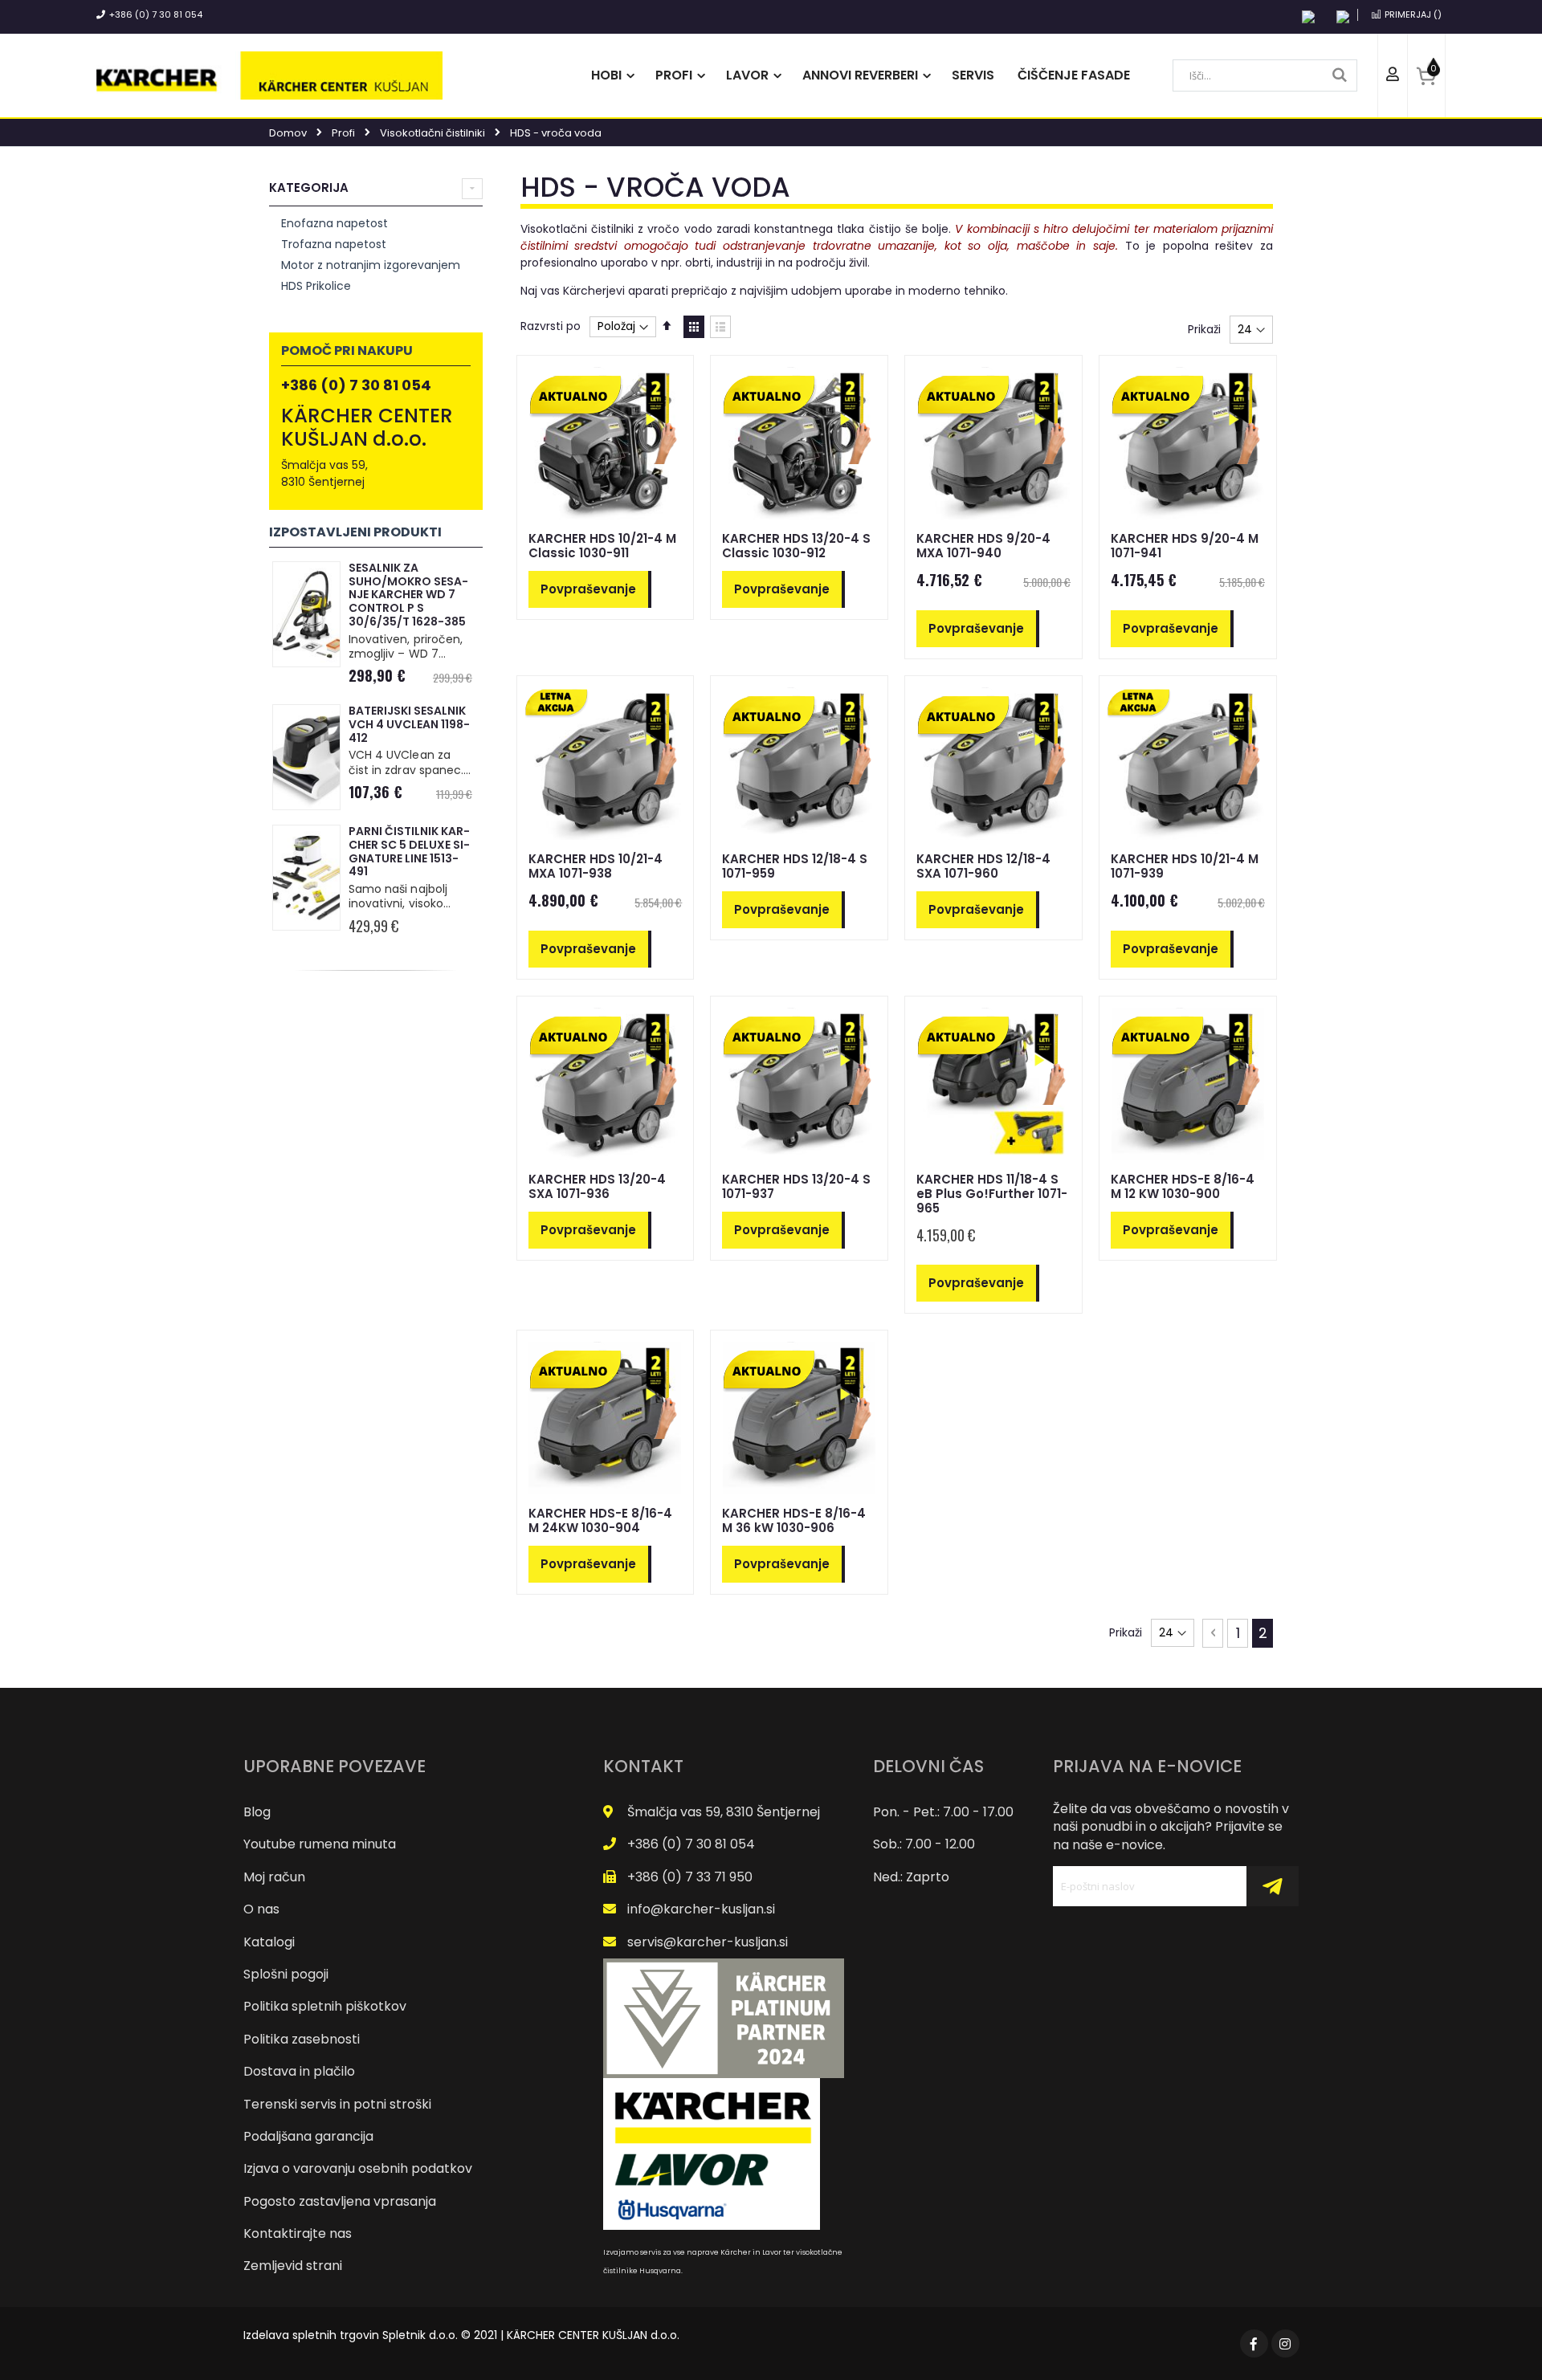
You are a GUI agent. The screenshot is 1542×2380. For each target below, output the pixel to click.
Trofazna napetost (334, 244)
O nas (261, 1909)
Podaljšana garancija (308, 2136)
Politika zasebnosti (302, 2039)
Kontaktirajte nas (298, 2233)
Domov (288, 133)
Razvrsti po (551, 326)
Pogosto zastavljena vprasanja (340, 2201)
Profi (343, 133)
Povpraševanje (588, 589)
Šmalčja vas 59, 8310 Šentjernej (724, 1812)
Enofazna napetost (335, 223)
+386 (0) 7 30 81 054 (156, 14)
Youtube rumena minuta (320, 1844)
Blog (257, 1812)
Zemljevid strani (293, 2266)
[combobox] (1265, 75)
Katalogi (269, 1942)
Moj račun (274, 1877)
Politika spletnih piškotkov (325, 2006)
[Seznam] (720, 327)
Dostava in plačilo (299, 2071)
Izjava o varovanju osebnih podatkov (358, 2168)
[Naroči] (1272, 1886)
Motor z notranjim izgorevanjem (371, 265)
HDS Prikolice (316, 286)
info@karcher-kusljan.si (701, 1909)
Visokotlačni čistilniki (432, 133)
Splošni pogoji (286, 1974)
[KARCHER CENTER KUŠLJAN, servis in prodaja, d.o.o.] (269, 75)
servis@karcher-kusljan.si (708, 1942)
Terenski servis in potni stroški (337, 2104)
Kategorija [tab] (309, 187)
